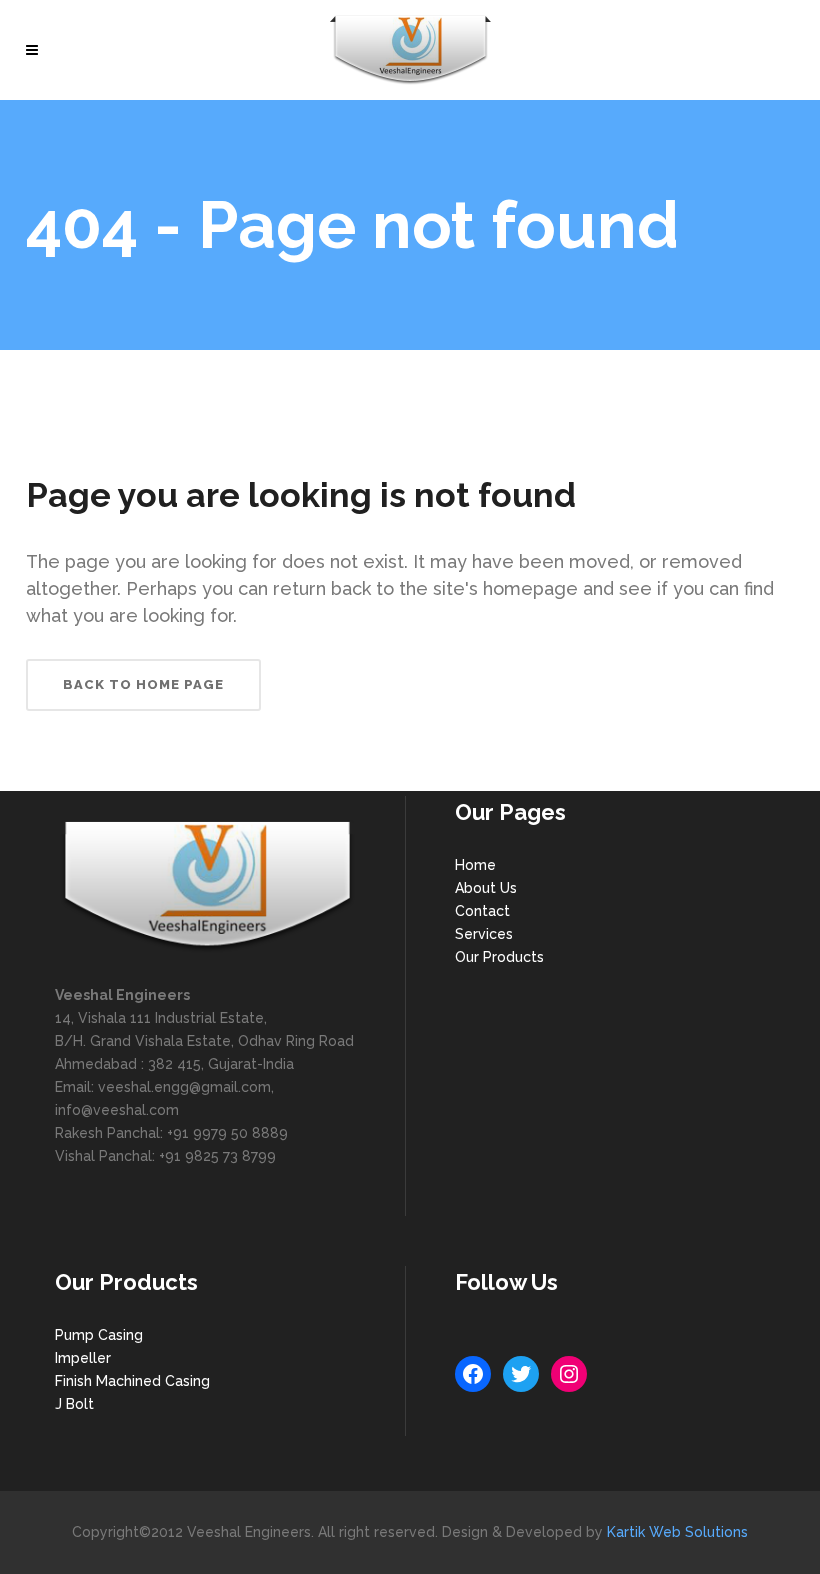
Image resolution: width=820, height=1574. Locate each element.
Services (484, 934)
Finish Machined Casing (132, 1381)
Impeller (83, 1358)
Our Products (499, 957)
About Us (486, 888)
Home (475, 865)
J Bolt (74, 1404)
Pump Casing (99, 1335)
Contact (482, 911)
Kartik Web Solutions (677, 1532)
